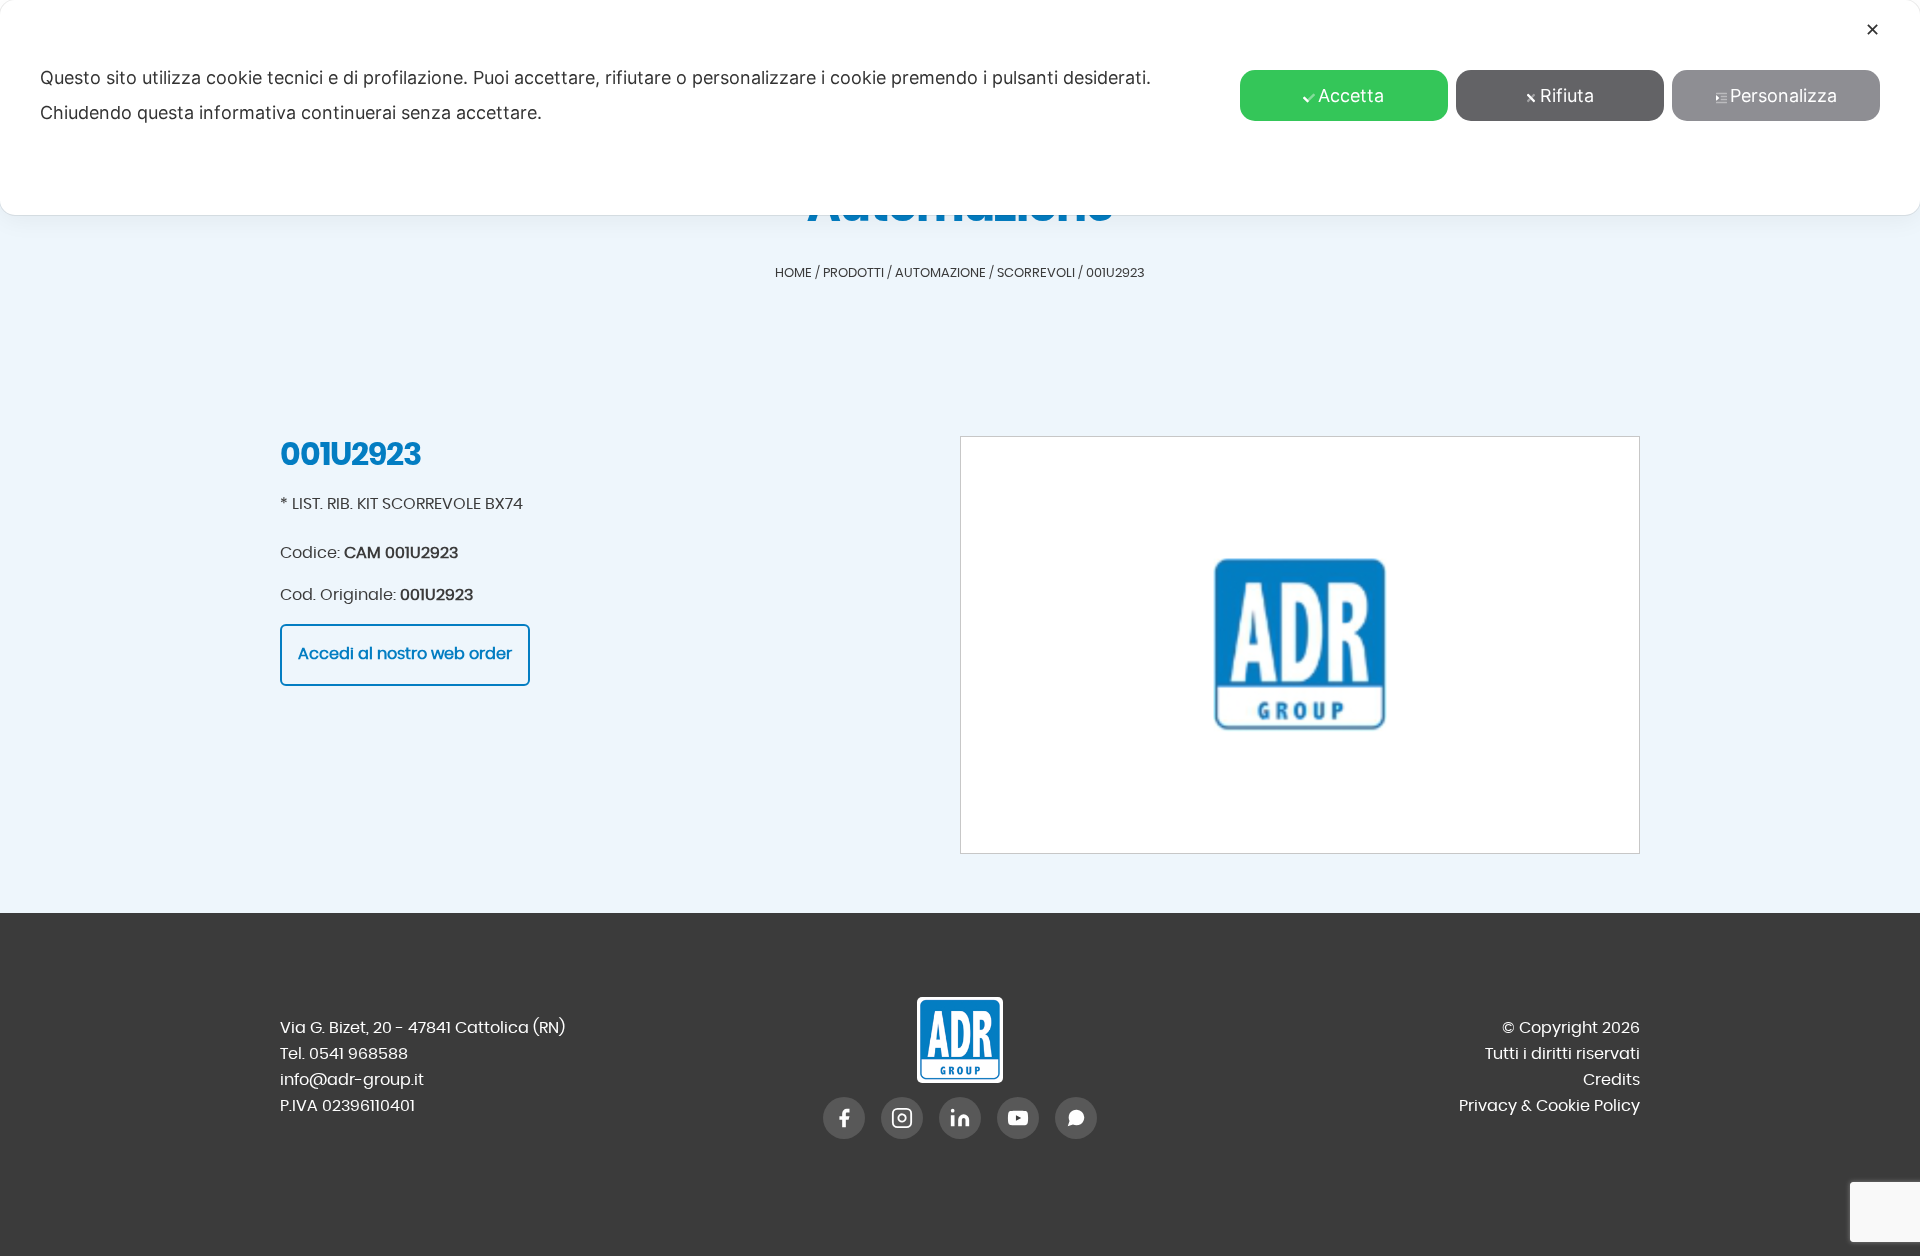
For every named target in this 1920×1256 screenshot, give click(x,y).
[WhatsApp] (1076, 1118)
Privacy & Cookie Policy (1549, 1106)
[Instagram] (902, 1118)
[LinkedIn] (960, 1118)
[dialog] (960, 107)
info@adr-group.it (352, 1080)
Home (793, 273)
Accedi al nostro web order (405, 654)
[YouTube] (1018, 1118)
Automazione (940, 273)
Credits (1611, 1080)
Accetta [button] (1351, 95)
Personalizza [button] (1783, 95)
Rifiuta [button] (1567, 95)
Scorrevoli (1036, 273)
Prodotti (853, 273)
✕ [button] (1872, 29)
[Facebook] (844, 1118)
